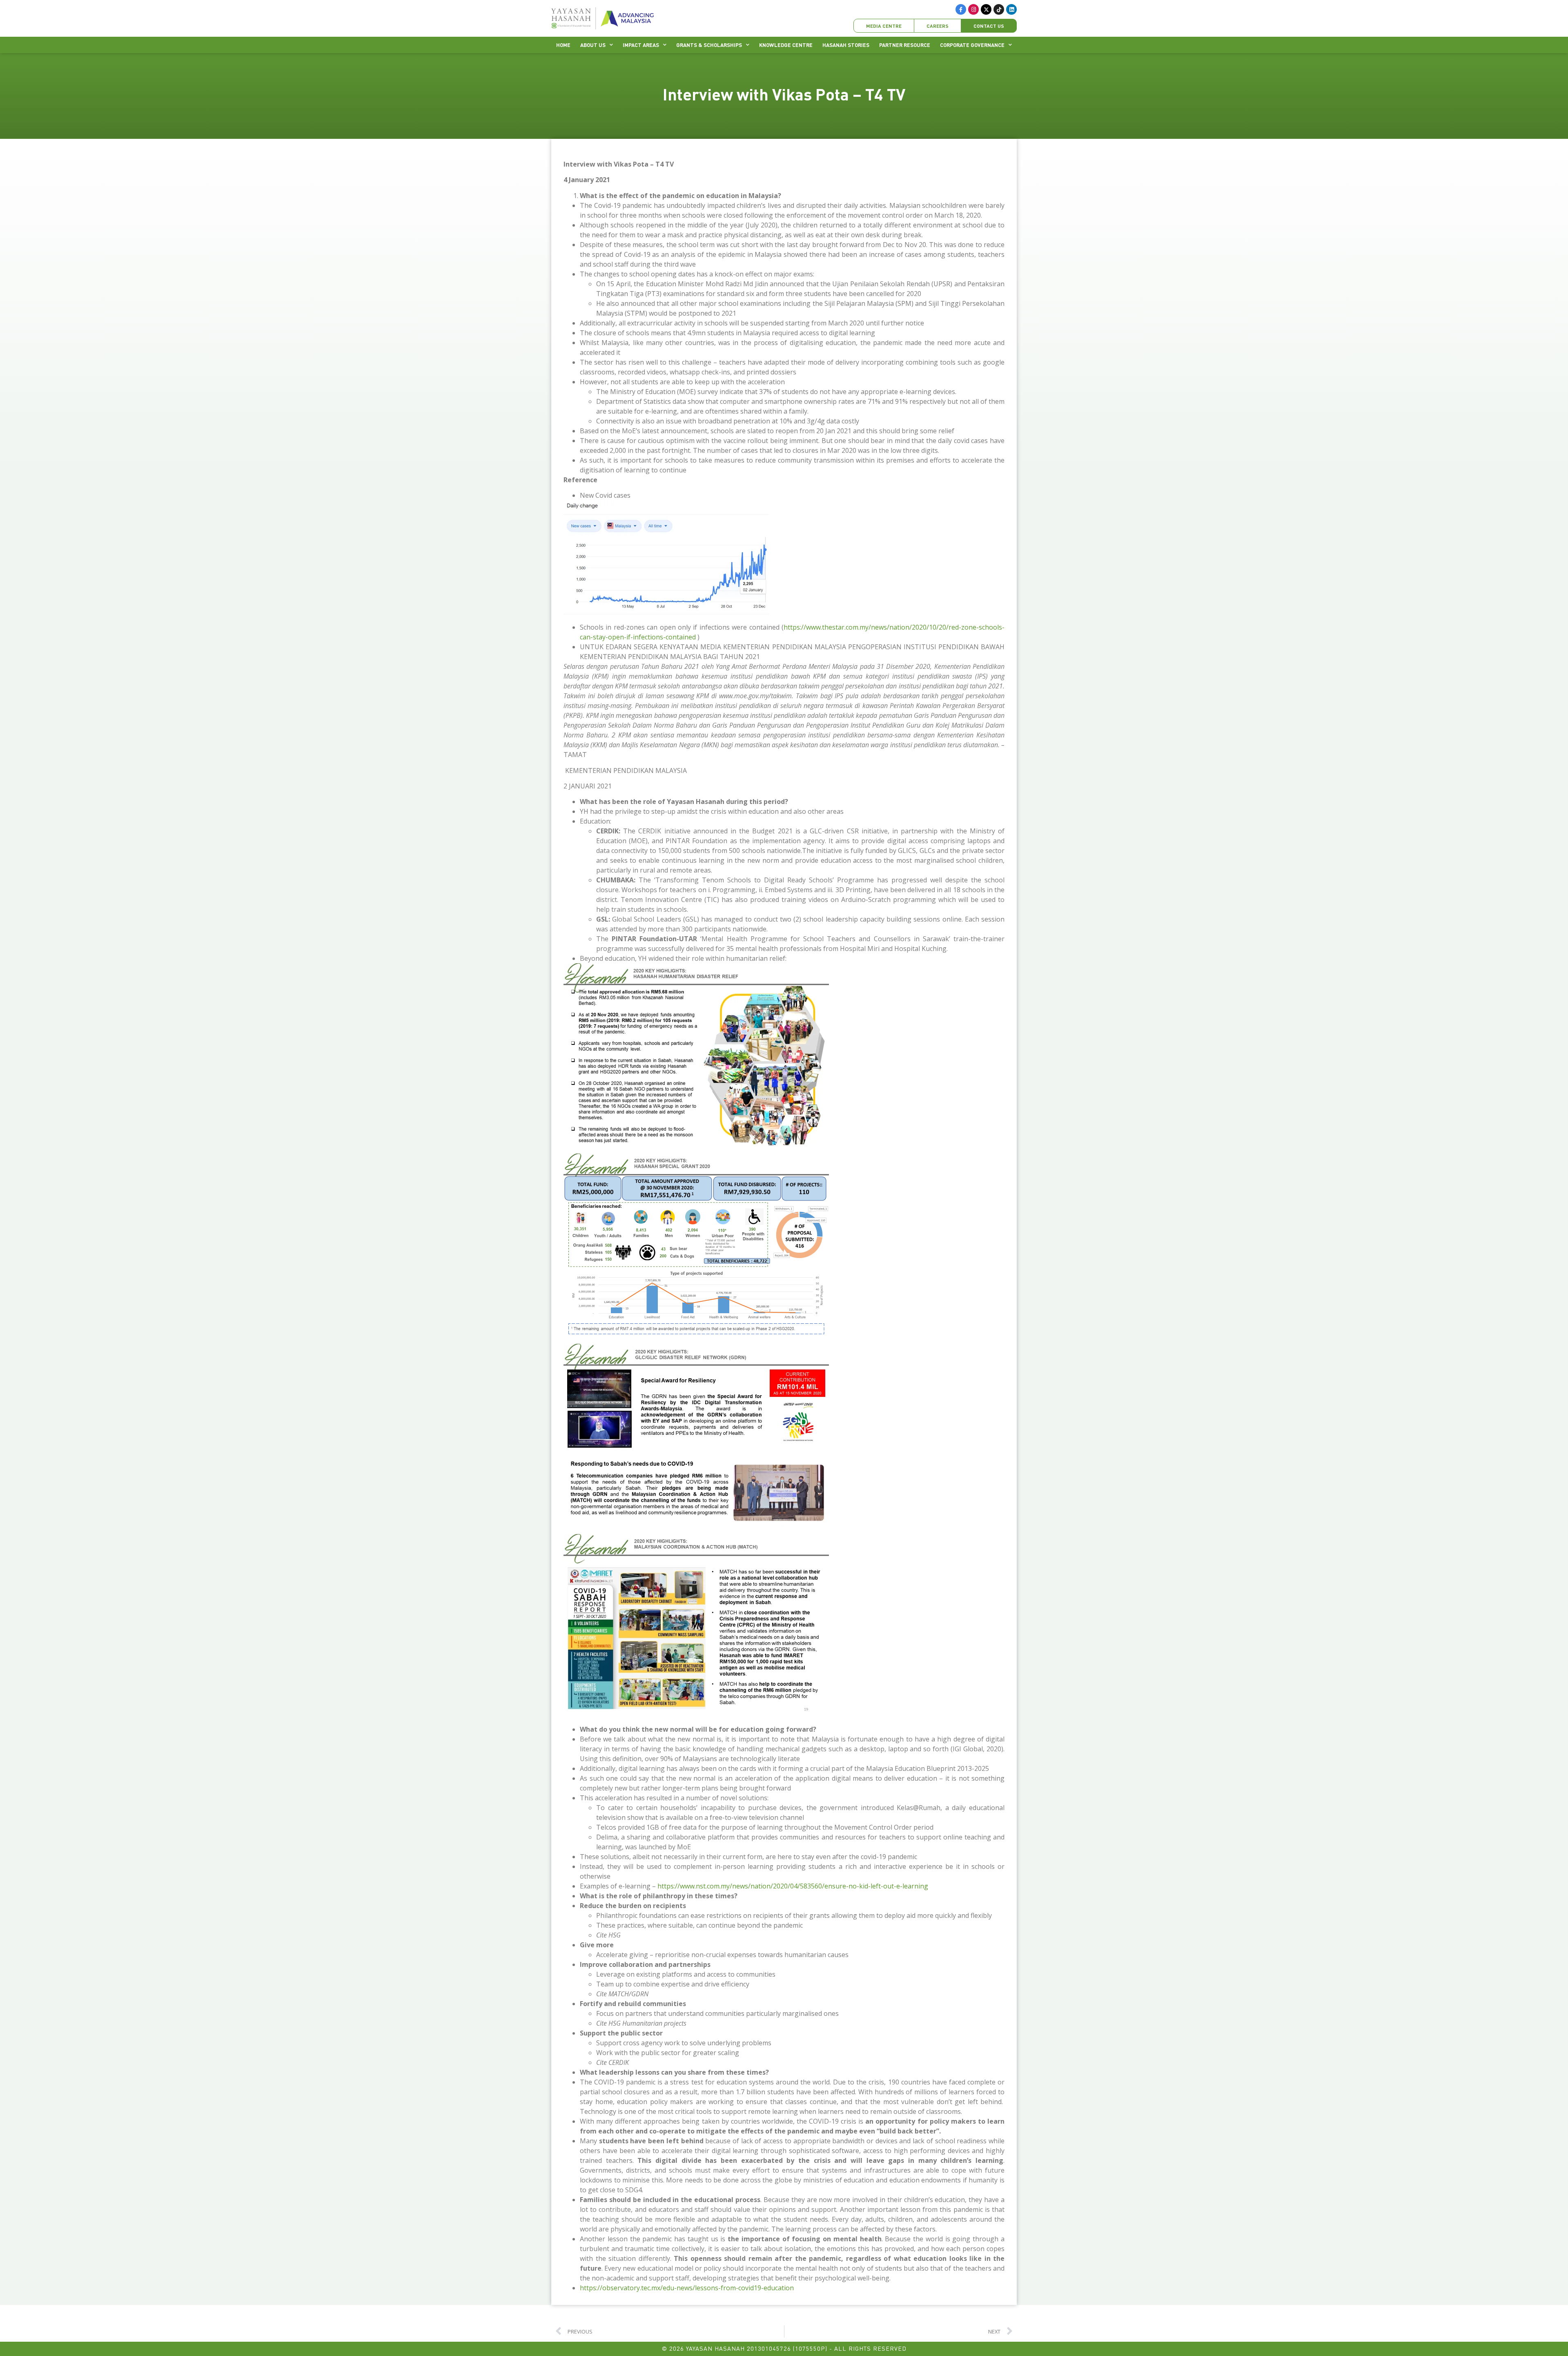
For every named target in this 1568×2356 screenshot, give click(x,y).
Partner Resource (905, 45)
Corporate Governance (972, 45)
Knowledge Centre (786, 45)
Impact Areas (641, 45)
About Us (593, 45)
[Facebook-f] (961, 9)
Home (563, 45)
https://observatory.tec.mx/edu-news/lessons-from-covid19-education (687, 2288)
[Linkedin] (1011, 9)
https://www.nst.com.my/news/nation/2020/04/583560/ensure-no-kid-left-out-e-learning (793, 1886)
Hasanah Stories (846, 45)
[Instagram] (973, 9)
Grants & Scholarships (709, 45)
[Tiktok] (999, 9)
